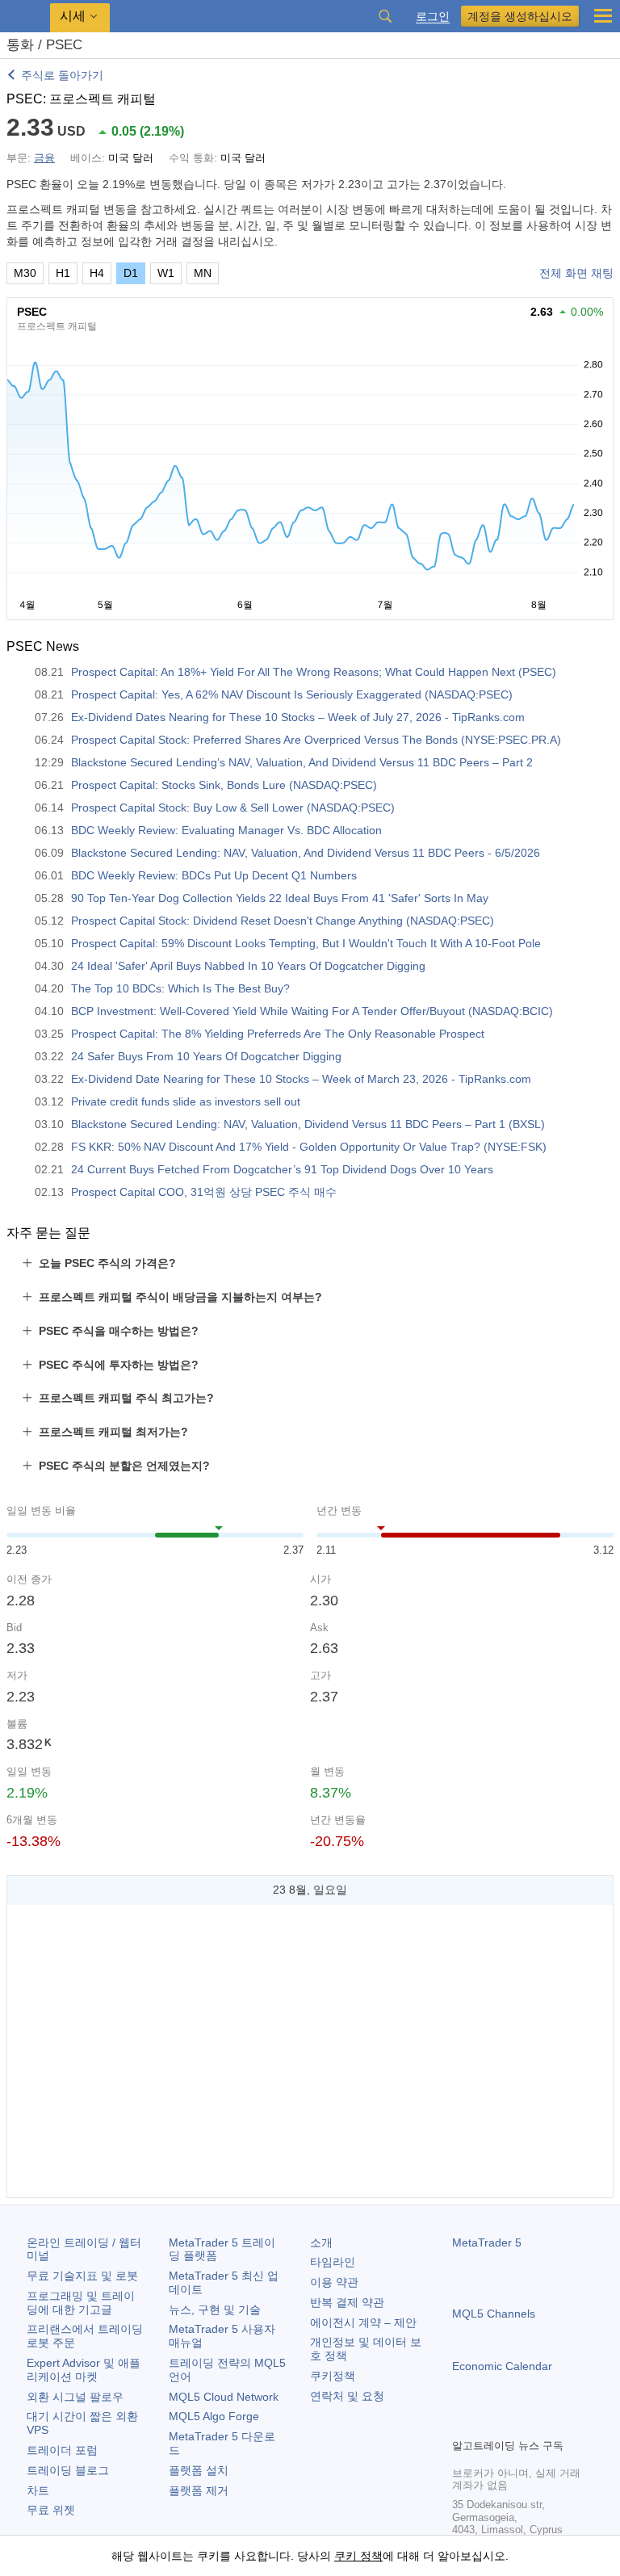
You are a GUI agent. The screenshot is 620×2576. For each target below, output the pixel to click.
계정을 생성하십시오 (520, 16)
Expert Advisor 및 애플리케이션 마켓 (84, 2370)
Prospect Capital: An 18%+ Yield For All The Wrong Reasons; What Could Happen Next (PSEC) (314, 672)
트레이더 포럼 (62, 2450)
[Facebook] (462, 2423)
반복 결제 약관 (347, 2302)
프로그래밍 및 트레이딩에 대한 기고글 (81, 2303)
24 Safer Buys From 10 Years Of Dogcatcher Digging (206, 1056)
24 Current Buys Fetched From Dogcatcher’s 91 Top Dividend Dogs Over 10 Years (282, 1169)
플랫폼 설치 (199, 2470)
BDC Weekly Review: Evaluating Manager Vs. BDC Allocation (226, 830)
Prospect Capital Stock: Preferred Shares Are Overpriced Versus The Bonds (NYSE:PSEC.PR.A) (316, 740)
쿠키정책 (333, 2376)
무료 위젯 (51, 2510)
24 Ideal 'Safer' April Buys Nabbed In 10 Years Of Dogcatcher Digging (248, 966)
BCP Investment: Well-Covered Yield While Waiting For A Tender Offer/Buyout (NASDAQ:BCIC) (312, 1011)
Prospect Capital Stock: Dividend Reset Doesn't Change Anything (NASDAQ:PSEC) (283, 921)
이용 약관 (334, 2282)
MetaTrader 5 (487, 2242)
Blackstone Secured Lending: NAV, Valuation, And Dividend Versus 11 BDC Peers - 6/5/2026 (306, 853)
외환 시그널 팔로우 (75, 2397)
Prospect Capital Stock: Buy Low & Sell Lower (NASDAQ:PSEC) (233, 808)
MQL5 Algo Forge (214, 2416)
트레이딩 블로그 (68, 2470)
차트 (38, 2490)
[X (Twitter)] (513, 2423)
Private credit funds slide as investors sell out (186, 1101)
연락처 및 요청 (347, 2396)
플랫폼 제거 (199, 2490)
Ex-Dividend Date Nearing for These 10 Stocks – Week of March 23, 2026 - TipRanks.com (301, 1079)
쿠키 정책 (358, 2556)
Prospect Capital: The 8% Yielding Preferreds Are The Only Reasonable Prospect (278, 1034)
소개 (321, 2242)
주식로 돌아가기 (62, 75)
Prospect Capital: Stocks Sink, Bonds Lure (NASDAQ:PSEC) (224, 785)
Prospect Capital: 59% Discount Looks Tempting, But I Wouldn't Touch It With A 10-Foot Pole (306, 943)
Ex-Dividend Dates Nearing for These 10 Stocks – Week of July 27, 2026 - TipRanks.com (298, 717)
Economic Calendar (502, 2366)
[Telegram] (488, 2423)
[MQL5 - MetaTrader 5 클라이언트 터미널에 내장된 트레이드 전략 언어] (25, 17)
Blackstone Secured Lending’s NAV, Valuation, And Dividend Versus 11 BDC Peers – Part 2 (302, 762)
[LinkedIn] (565, 2423)
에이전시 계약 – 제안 (363, 2322)
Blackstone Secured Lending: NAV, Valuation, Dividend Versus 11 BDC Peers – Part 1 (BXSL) (308, 1124)
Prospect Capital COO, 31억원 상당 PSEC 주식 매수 (204, 1192)
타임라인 (333, 2262)
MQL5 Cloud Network (224, 2397)
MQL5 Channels (494, 2314)
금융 (44, 158)
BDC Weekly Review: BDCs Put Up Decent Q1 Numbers (214, 875)
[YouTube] (539, 2423)
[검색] (385, 16)
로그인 (433, 17)
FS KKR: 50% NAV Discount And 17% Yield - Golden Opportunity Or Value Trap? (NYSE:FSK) (309, 1147)
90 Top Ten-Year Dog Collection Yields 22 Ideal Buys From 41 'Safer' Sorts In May (280, 898)
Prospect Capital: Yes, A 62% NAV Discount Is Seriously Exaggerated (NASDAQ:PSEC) (292, 694)
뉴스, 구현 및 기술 (215, 2310)
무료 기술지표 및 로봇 (82, 2276)
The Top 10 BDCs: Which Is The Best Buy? (180, 988)
